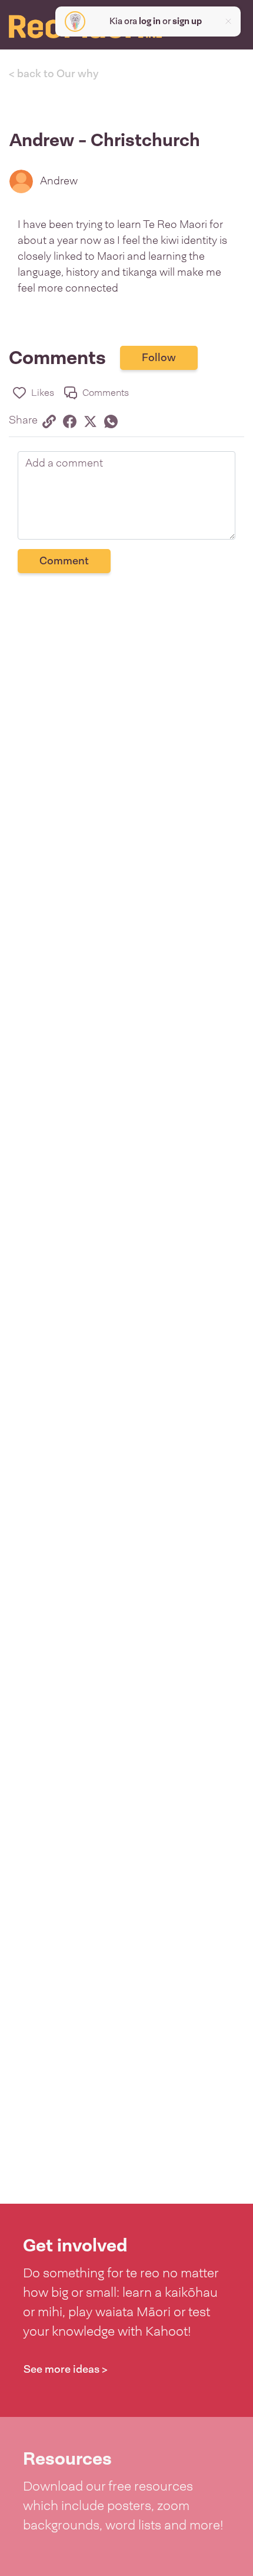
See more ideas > (66, 2369)
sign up (187, 21)
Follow (159, 358)
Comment (64, 561)
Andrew (59, 181)
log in (150, 21)
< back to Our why (54, 74)
